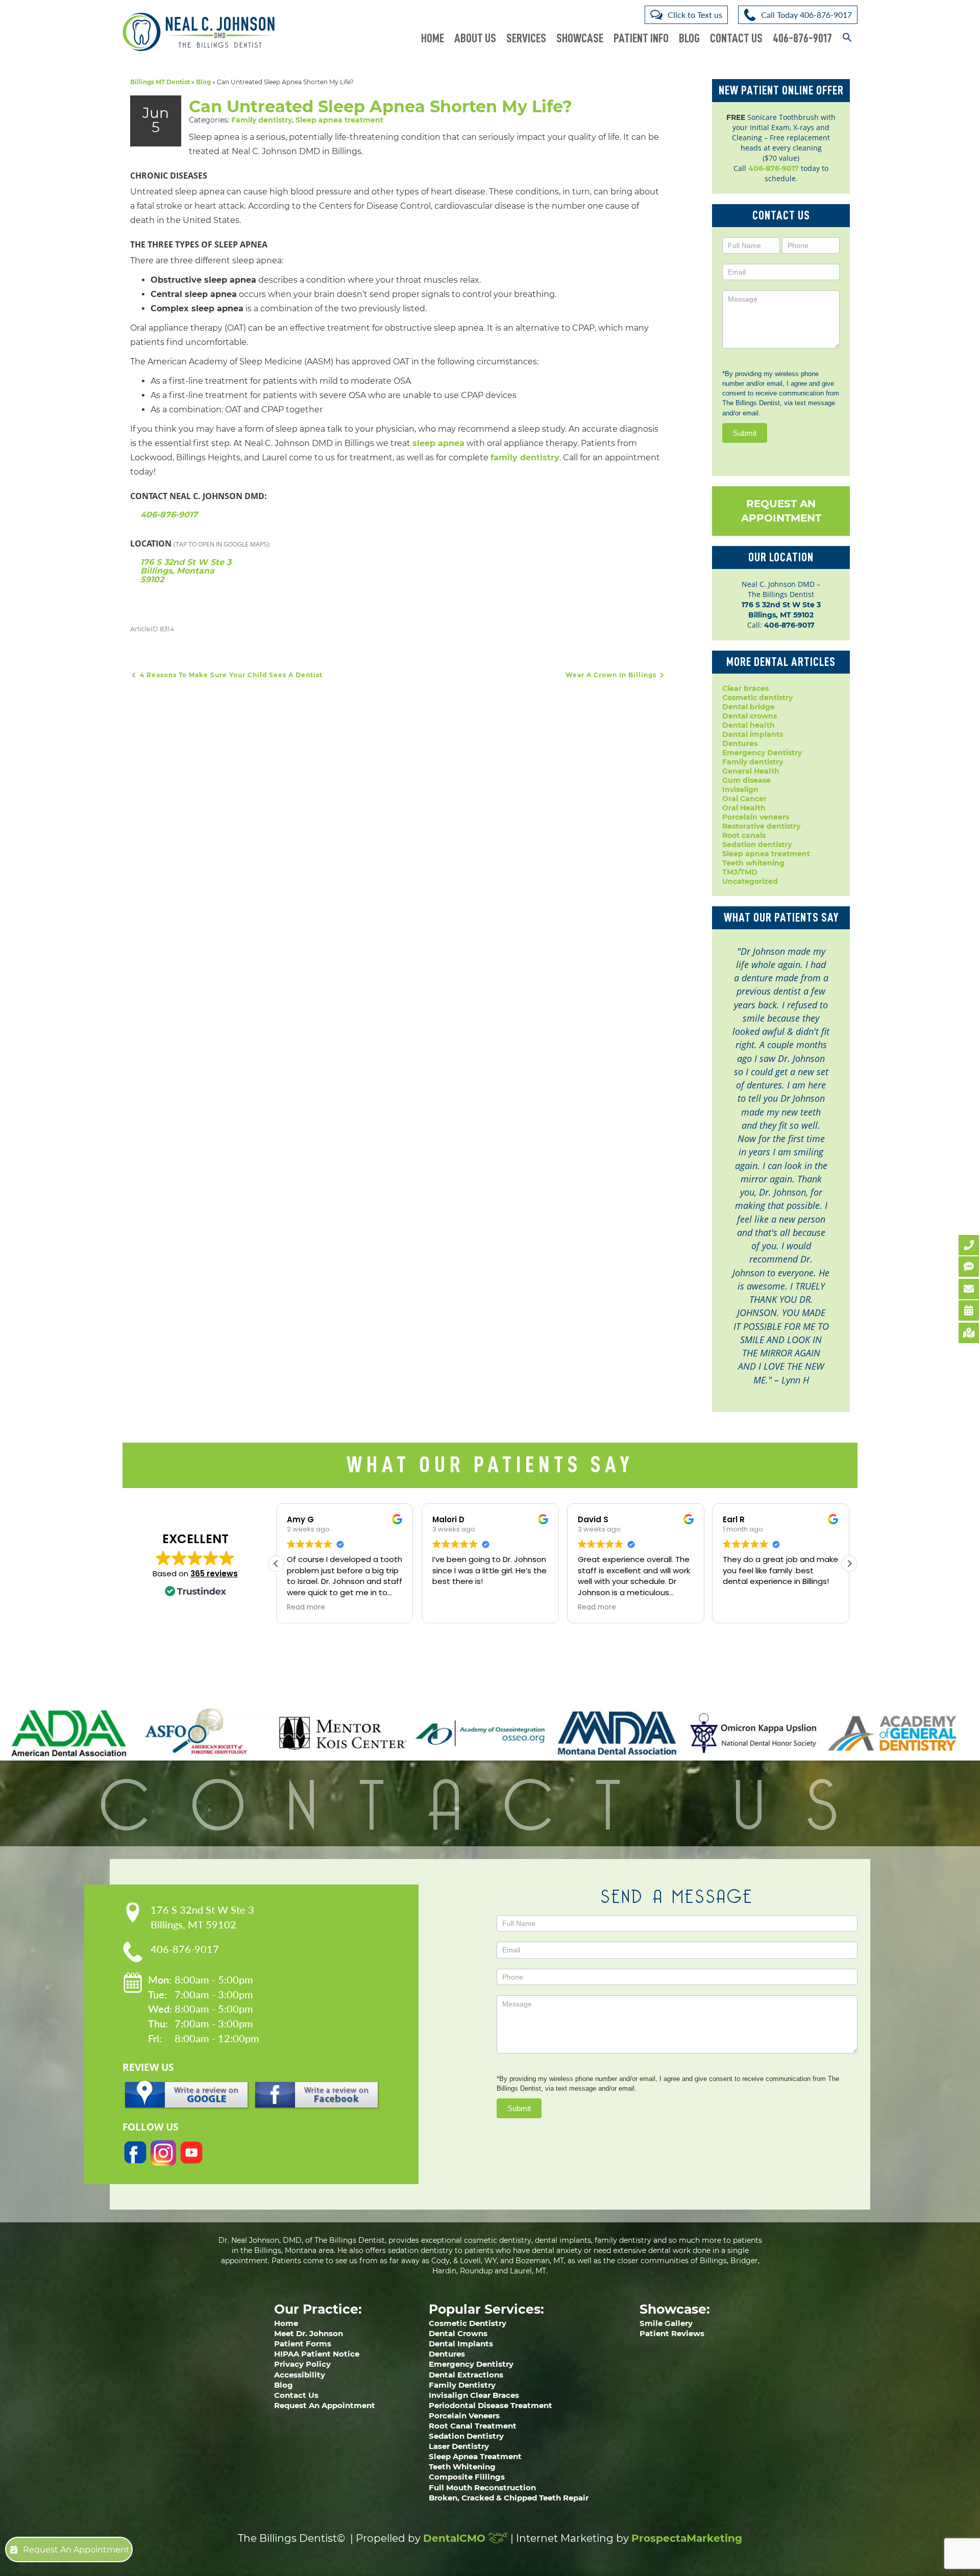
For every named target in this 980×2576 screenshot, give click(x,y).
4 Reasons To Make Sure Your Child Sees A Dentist (230, 675)
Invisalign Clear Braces (474, 2395)
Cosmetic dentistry (757, 698)
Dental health (749, 725)
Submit (745, 433)
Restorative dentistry (761, 826)
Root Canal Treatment (473, 2426)
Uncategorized (750, 881)
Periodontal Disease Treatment (491, 2405)
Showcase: (675, 2309)
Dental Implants (461, 2344)
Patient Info (641, 38)
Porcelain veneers (756, 817)
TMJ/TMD (740, 872)
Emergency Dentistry (762, 753)
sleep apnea (438, 443)
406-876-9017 (802, 38)
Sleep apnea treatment (339, 120)
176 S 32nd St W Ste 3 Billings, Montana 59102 (186, 571)
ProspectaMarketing (687, 2538)
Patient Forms (303, 2344)
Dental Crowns (458, 2333)
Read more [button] (306, 1607)
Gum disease (746, 780)
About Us (475, 38)
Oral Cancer (744, 799)
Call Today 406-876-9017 (806, 15)
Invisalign (740, 789)
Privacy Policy (302, 2364)
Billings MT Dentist (160, 82)
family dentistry (525, 457)
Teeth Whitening (462, 2467)
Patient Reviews (672, 2333)
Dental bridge (749, 707)
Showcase (580, 38)
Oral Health (744, 808)
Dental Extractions (466, 2375)
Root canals (744, 835)
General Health (751, 771)
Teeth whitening (753, 863)
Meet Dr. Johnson (309, 2333)
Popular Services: (486, 2309)
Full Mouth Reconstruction (482, 2487)
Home (433, 38)
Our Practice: (318, 2309)
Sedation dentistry (757, 845)
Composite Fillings (467, 2477)
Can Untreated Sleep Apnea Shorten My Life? (381, 106)
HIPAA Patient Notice (317, 2354)
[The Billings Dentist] (199, 32)
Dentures (740, 744)
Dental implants (753, 734)
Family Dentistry (462, 2385)
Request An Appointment (781, 511)
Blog (689, 38)
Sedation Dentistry (466, 2436)
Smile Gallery (666, 2323)
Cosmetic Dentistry (468, 2323)
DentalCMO (456, 2538)
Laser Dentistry (459, 2446)
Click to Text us (695, 15)
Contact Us (736, 38)
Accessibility (300, 2375)
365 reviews (214, 1574)
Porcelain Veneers (464, 2416)
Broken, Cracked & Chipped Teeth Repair (509, 2498)
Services (526, 38)
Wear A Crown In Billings (612, 675)
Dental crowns (750, 716)
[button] (847, 32)
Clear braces (745, 688)
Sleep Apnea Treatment (475, 2456)
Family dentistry (262, 120)
